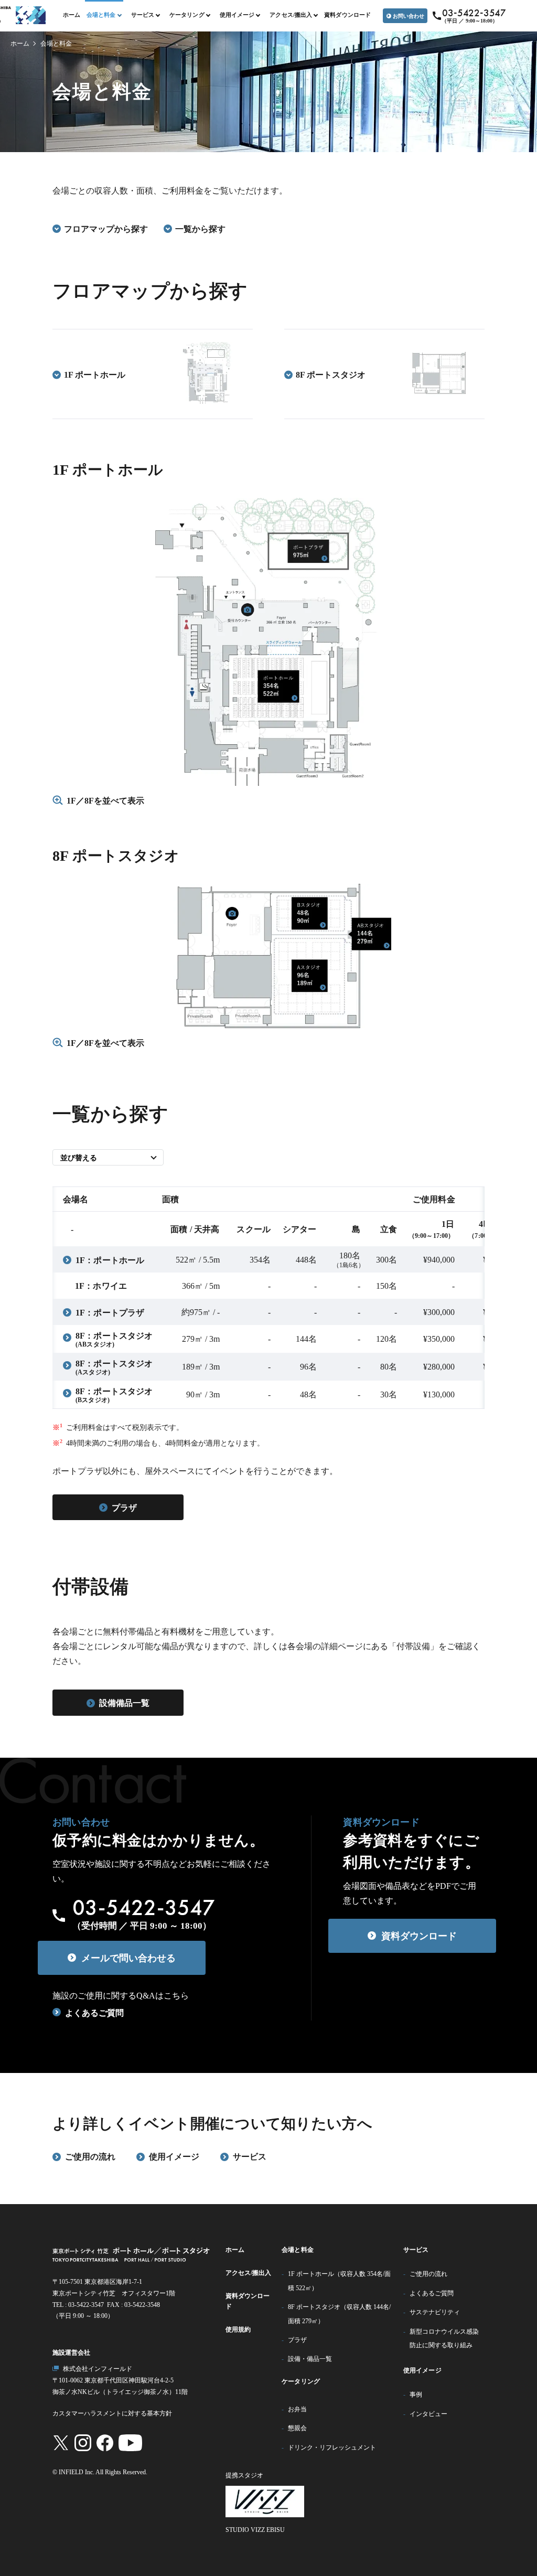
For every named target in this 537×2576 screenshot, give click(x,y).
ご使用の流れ (428, 2274)
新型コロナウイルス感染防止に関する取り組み (444, 2338)
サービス (416, 2250)
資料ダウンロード (347, 15)
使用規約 (238, 2329)
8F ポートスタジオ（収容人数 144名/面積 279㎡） (339, 2314)
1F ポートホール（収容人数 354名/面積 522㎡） (339, 2281)
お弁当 (297, 2409)
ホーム (72, 15)
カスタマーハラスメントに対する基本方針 (112, 2413)
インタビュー (428, 2414)
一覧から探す (200, 229)
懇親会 (297, 2428)
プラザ (297, 2340)
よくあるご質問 (94, 2013)
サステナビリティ (435, 2312)
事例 (416, 2395)
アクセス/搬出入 (249, 2273)
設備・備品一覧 (310, 2359)
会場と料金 (298, 2250)
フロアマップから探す (106, 229)
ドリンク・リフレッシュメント (332, 2447)
